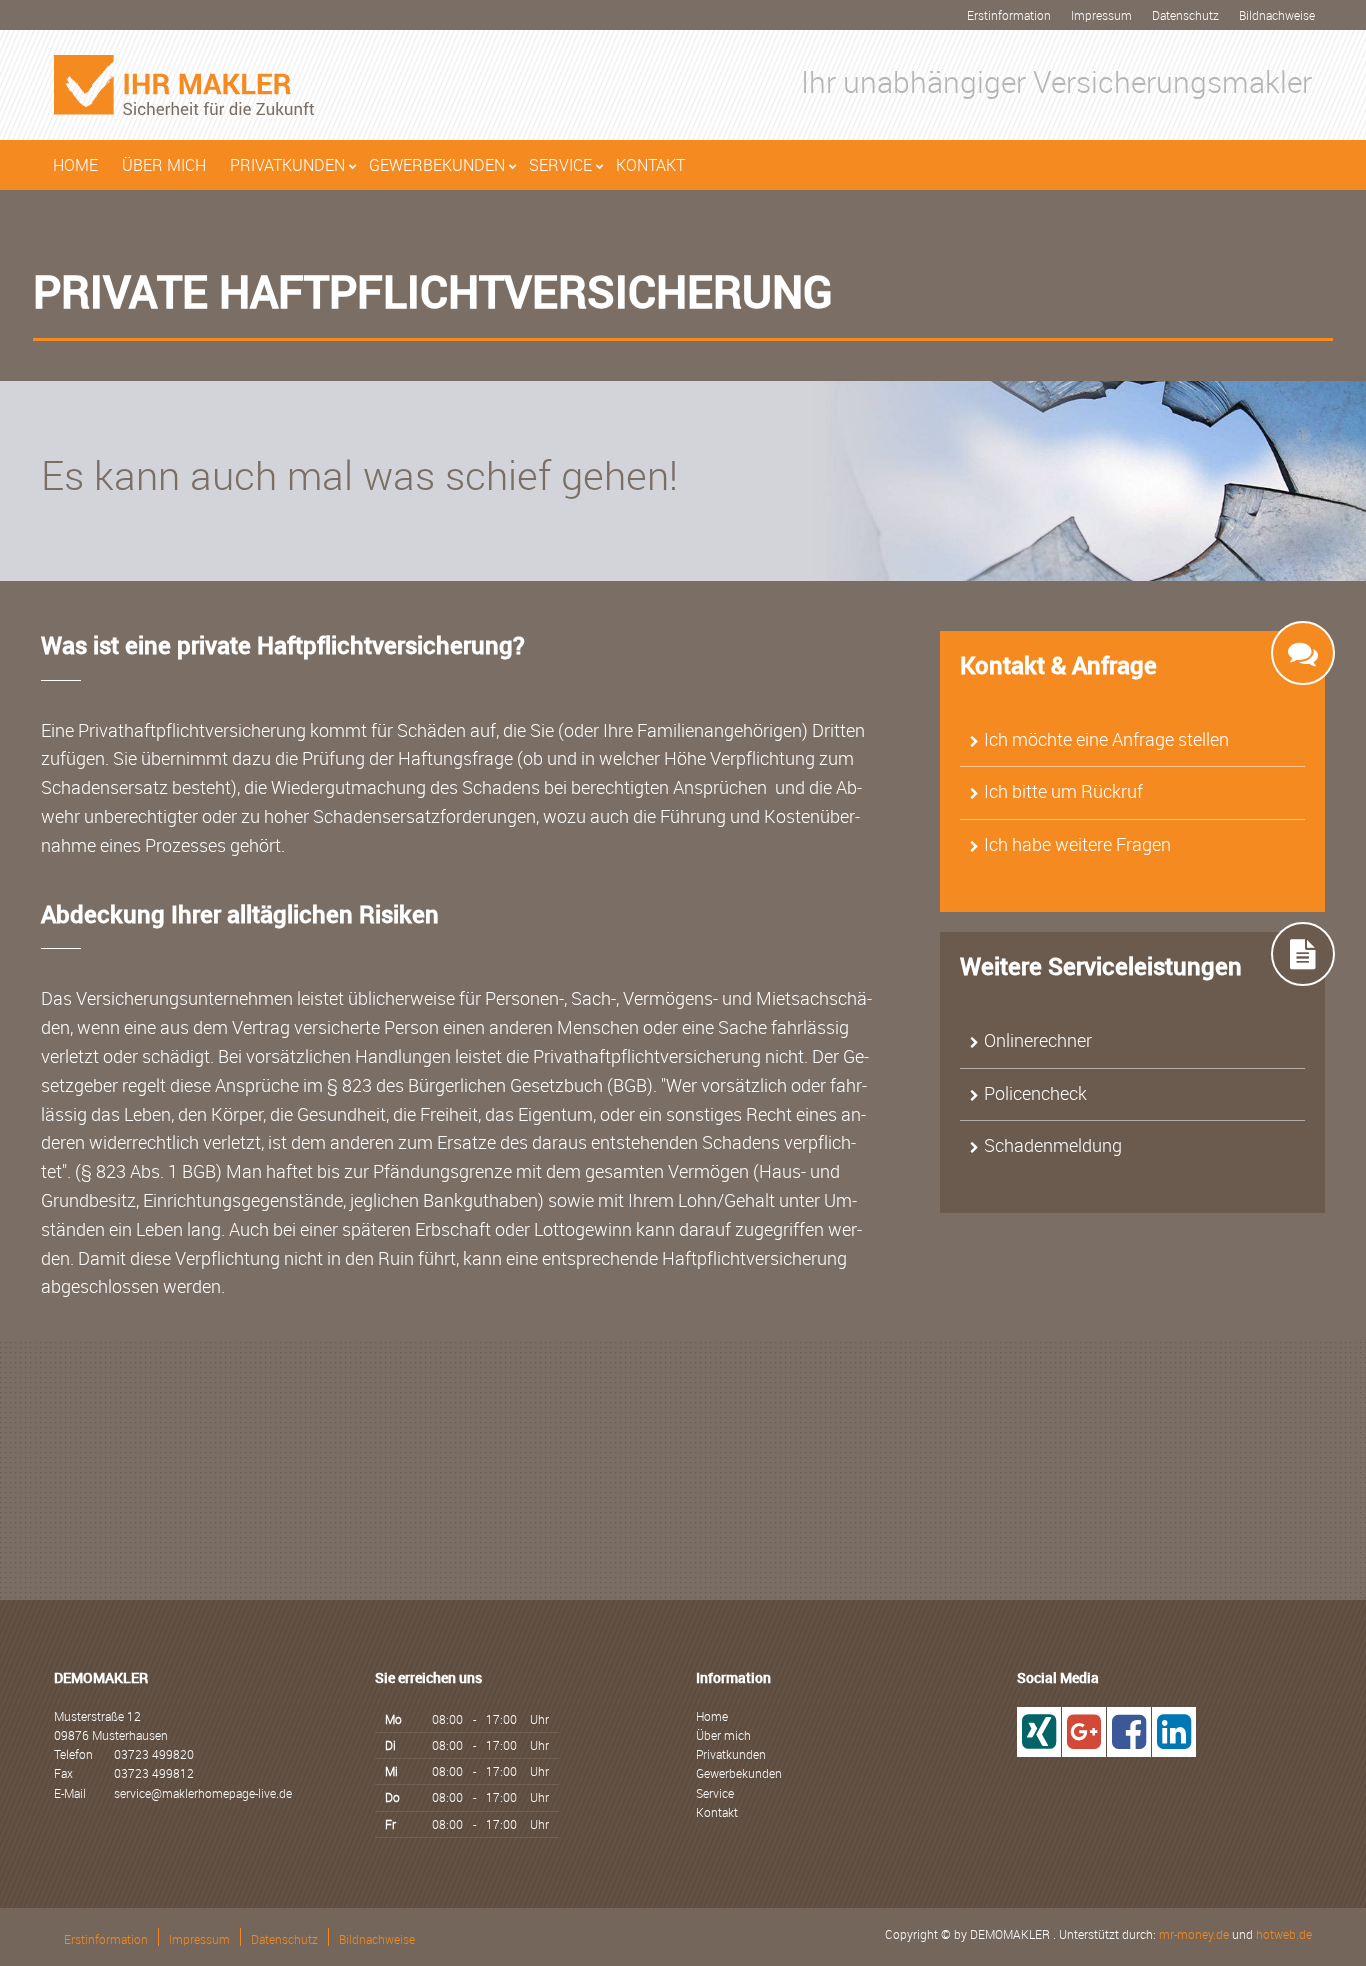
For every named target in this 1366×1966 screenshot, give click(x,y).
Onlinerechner (1038, 1040)
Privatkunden (287, 165)
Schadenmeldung (1053, 1145)
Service (560, 165)
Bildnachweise (1277, 15)
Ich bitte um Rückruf (1063, 791)
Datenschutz (1185, 15)
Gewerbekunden (437, 165)
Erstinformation (1009, 15)
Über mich (164, 165)
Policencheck (1035, 1093)
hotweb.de (1284, 1934)
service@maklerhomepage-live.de (203, 1793)
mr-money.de (1194, 1934)
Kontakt (650, 165)
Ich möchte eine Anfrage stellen (1106, 739)
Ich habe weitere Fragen (1077, 844)
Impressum (1101, 15)
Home (75, 165)
